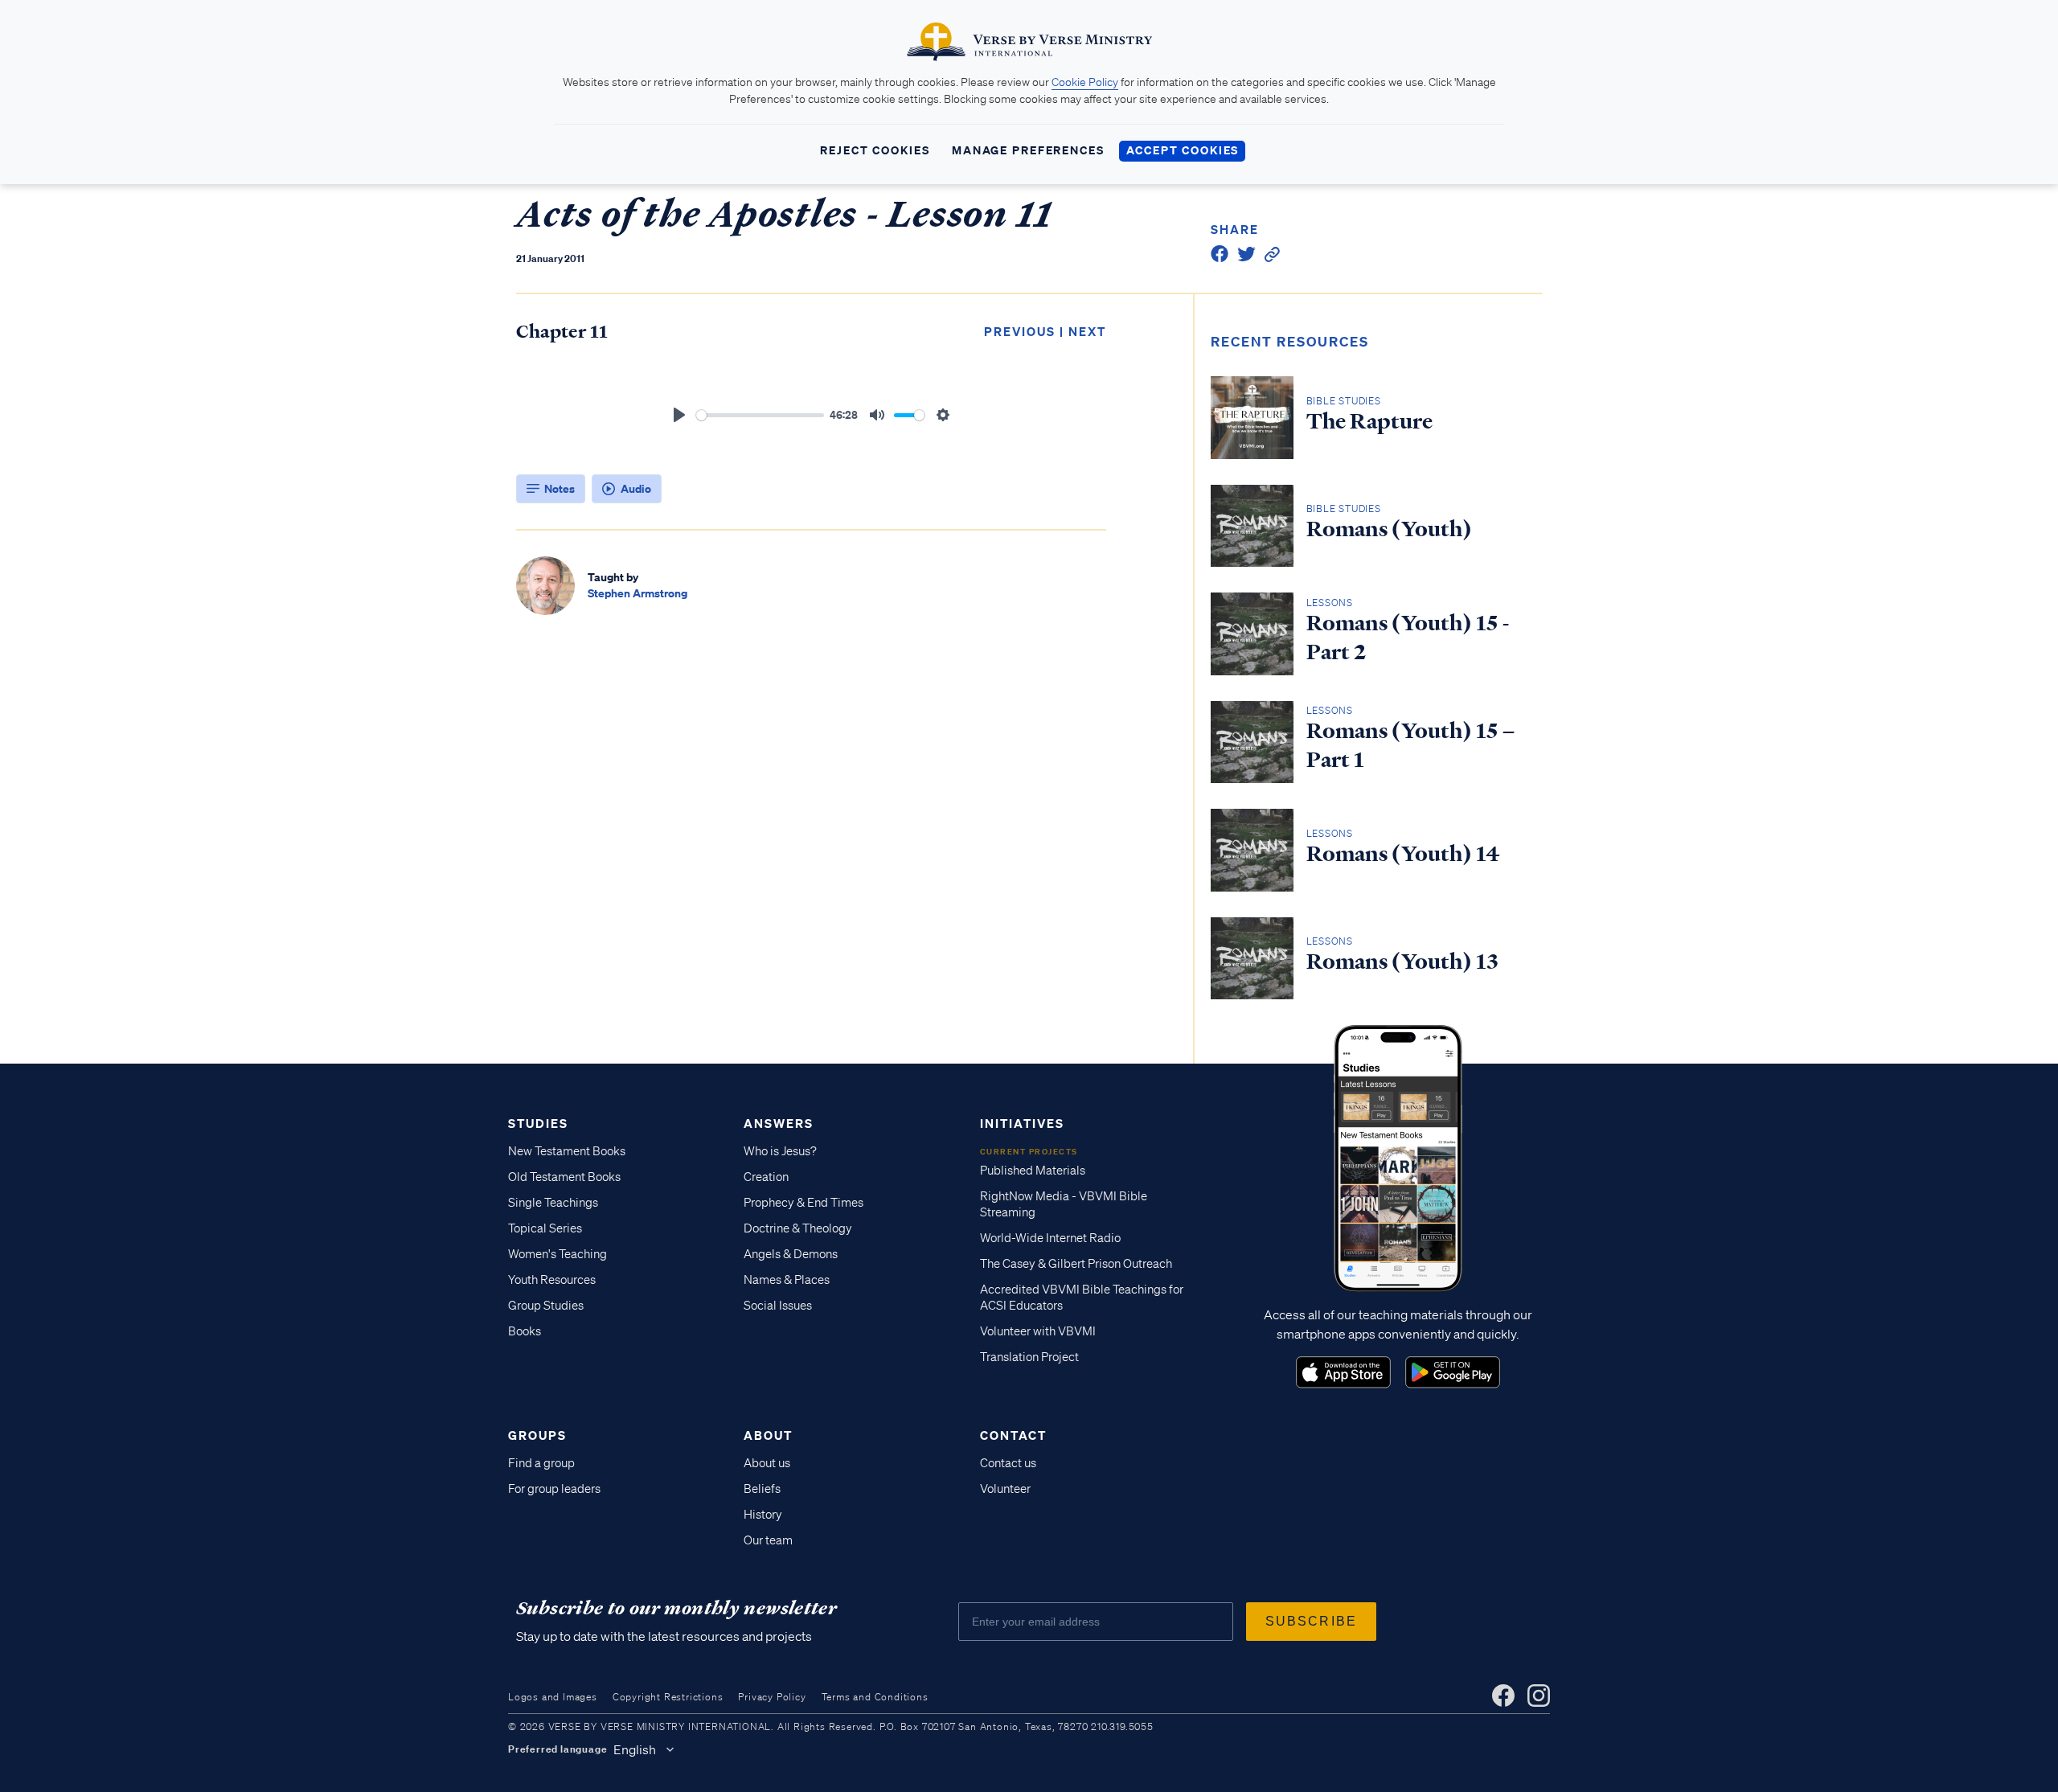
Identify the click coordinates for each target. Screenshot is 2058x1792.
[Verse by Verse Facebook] (1503, 1696)
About (768, 1435)
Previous (1020, 331)
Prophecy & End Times (804, 1203)
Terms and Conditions (875, 1697)
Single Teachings (553, 1203)
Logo (1343, 1372)
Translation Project (1029, 1357)
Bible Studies (1344, 401)
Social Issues (778, 1306)
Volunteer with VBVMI (1038, 1331)
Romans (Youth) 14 (1403, 854)
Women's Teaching (558, 1254)
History (763, 1515)
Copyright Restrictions (668, 1697)
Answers (779, 1123)
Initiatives (1022, 1123)
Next (1087, 331)
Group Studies (546, 1306)
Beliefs (762, 1489)
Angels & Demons (791, 1254)
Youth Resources (552, 1280)
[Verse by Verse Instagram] (1539, 1696)
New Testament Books (567, 1151)
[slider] (760, 415)
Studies (538, 1123)
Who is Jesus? (780, 1151)
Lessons (1330, 603)
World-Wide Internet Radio (1050, 1238)
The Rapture (1369, 421)
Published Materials (1033, 1171)
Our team (768, 1540)
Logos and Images (553, 1697)
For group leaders (554, 1489)
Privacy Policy (772, 1697)
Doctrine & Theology (798, 1228)
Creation (766, 1177)
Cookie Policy (1085, 82)
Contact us (1008, 1463)
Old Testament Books (564, 1177)
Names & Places (787, 1280)
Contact (1013, 1435)
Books (525, 1331)
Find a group (541, 1463)
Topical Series (545, 1228)
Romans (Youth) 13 (1402, 962)
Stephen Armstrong (637, 593)
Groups (537, 1435)
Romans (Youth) (1389, 529)
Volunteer (1005, 1489)
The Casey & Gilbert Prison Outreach (1076, 1264)
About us (767, 1463)
